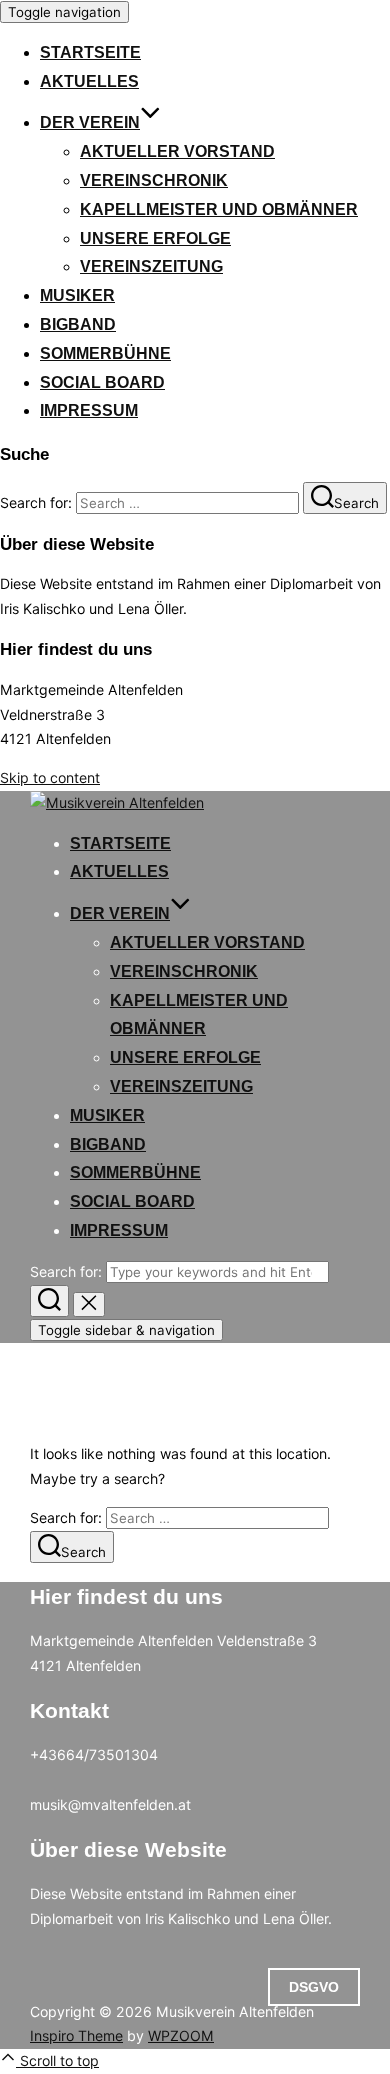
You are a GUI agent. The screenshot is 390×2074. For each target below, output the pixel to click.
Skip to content (50, 777)
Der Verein (90, 122)
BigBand (78, 324)
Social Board (102, 382)
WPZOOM (181, 2035)
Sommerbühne (105, 353)
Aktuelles (89, 81)
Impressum (89, 410)
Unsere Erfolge (155, 238)
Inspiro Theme (76, 2035)
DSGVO (314, 1987)
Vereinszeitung (151, 266)
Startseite (90, 52)
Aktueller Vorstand (177, 151)
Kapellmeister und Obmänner (219, 209)
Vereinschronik (154, 180)
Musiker (77, 295)
